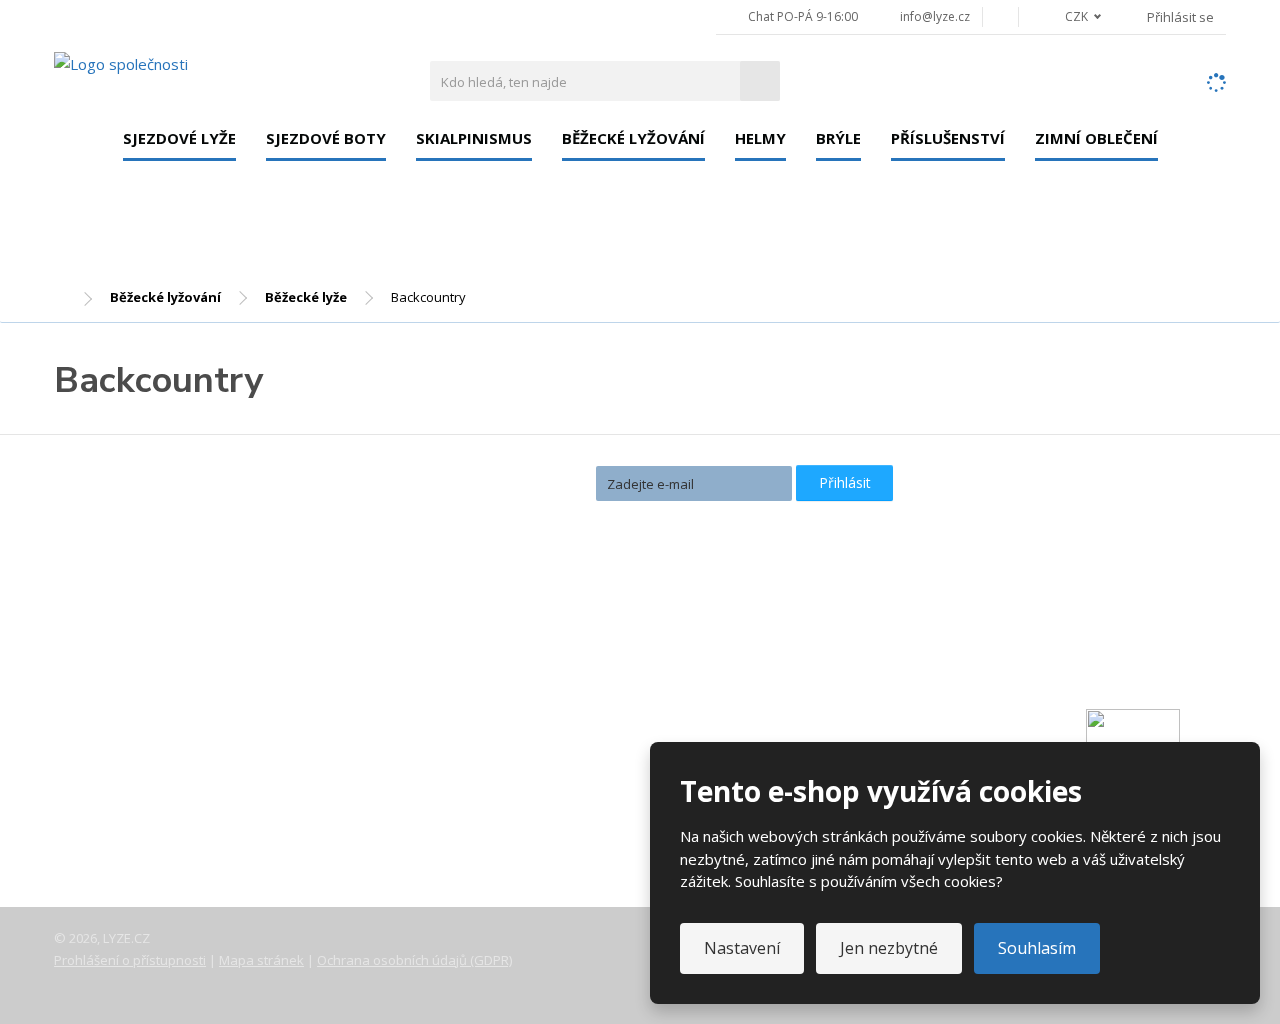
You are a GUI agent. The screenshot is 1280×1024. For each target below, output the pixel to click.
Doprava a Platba (130, 746)
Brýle (838, 138)
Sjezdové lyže (179, 138)
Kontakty (102, 718)
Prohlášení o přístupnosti (130, 960)
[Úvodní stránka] (121, 63)
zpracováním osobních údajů (681, 518)
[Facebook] (1000, 16)
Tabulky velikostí (127, 802)
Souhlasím (1037, 948)
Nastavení (742, 948)
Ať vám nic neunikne (498, 481)
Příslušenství (948, 138)
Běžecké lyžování (633, 138)
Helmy (760, 138)
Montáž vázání (516, 648)
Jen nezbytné (889, 948)
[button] (1072, 16)
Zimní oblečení (1096, 138)
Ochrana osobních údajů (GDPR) (414, 960)
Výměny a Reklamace (143, 774)
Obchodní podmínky (138, 830)
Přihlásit (845, 482)
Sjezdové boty (326, 138)
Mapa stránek (261, 960)
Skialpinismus (474, 138)
